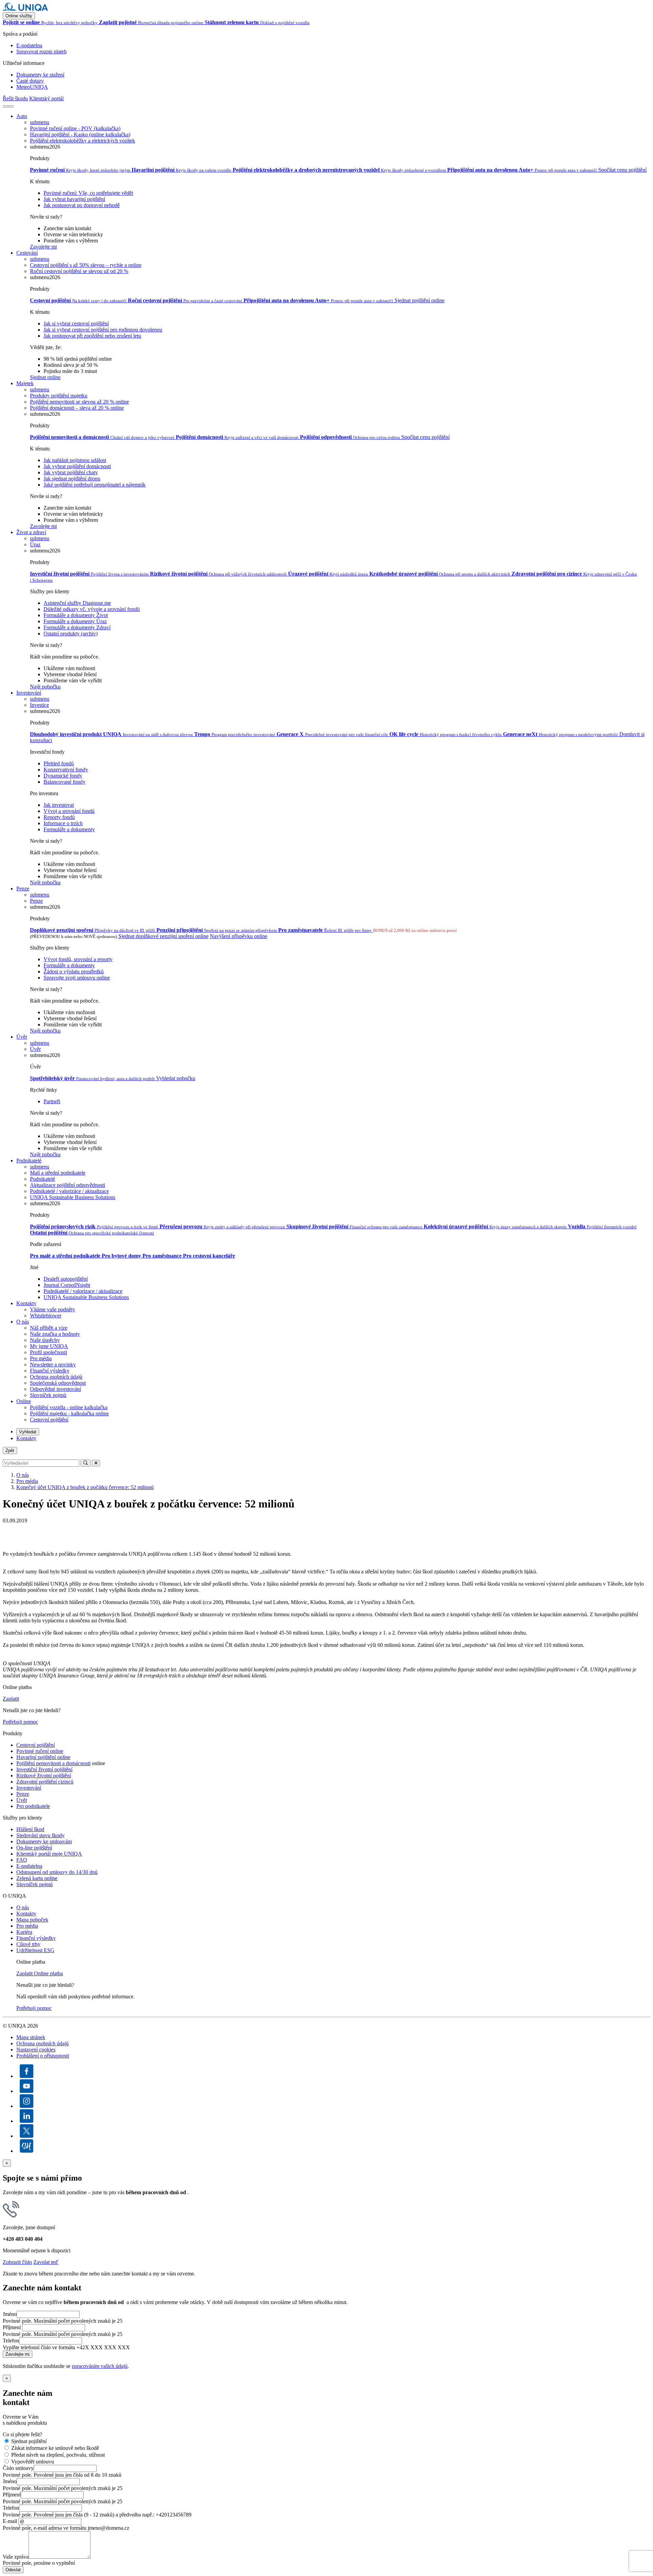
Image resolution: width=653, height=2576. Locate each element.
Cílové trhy (28, 1944)
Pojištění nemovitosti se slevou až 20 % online (79, 402)
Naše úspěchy (45, 1340)
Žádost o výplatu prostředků (74, 971)
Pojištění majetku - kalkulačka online (69, 1413)
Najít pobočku (45, 687)
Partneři (52, 1101)
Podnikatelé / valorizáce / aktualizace (69, 1191)
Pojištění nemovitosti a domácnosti (53, 1763)
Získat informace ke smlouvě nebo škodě (55, 2448)
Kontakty (26, 1303)
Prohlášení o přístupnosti (43, 2056)
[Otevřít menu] (11, 106)
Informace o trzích (63, 823)
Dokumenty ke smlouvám (44, 1841)
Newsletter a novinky (53, 1364)
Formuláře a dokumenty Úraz (75, 621)
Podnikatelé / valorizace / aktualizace (83, 1291)
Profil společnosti (48, 1352)
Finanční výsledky (50, 1371)
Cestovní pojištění (49, 1420)
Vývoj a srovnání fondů (69, 811)
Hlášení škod (30, 1829)
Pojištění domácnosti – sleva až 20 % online (77, 408)
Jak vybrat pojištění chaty (71, 472)
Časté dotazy (30, 81)
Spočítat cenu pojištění (622, 170)
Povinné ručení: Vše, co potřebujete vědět (88, 193)
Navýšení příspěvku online (239, 936)
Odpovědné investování (55, 1389)
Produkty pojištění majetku (59, 396)
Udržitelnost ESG (35, 1950)
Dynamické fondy (63, 776)
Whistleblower (46, 1316)
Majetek (25, 383)
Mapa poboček (32, 1920)
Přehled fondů (59, 763)
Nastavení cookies (36, 2050)
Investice (39, 705)
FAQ (22, 1860)
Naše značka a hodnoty (55, 1334)
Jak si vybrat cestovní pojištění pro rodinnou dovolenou (103, 330)
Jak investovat (59, 805)
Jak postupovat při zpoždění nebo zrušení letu (92, 336)
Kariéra (24, 1932)
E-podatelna (29, 45)
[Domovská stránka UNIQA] (26, 9)
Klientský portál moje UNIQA (49, 1854)
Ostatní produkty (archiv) (71, 634)
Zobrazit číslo (17, 2262)
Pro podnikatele (33, 1806)
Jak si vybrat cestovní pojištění (76, 323)
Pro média (41, 1358)
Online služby (19, 16)
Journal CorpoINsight (67, 1285)
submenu (40, 122)
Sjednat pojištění (29, 2441)
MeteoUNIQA (32, 87)
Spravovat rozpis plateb (41, 52)
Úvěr (22, 1037)
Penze (23, 889)
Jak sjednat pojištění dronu (72, 479)
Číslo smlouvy (18, 2468)
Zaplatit (11, 1699)
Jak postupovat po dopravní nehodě (82, 205)
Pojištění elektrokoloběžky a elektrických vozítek (82, 141)
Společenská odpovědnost (58, 1383)
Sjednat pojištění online (420, 300)
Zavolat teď (46, 2262)
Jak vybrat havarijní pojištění (74, 199)
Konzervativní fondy (66, 770)
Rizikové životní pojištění (44, 1776)
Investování (29, 693)
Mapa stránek (31, 2037)
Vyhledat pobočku (176, 1078)
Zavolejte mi (43, 247)
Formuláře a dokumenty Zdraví (77, 627)
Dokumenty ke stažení (40, 75)
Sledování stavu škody (40, 1835)
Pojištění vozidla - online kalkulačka (69, 1407)
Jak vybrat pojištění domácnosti (77, 466)
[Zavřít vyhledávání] (96, 1463)
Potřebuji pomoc (20, 1722)
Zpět (10, 1451)
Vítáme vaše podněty (53, 1309)
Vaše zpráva (16, 2557)
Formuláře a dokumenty (69, 829)
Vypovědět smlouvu (33, 2462)
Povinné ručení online (40, 1751)
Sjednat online (45, 377)
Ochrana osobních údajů (56, 1377)
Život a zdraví (31, 532)
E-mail (10, 2521)
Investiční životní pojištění (44, 1769)
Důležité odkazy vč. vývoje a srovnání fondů (92, 609)
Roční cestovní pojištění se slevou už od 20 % (79, 271)
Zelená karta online (37, 1878)
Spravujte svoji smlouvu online (77, 978)
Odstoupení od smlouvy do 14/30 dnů (57, 1872)
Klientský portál (46, 98)
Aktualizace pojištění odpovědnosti (68, 1185)
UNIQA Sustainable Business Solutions (73, 1197)
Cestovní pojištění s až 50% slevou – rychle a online (86, 265)
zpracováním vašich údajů (100, 2366)
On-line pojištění (34, 1848)
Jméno (10, 2314)
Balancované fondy (64, 782)
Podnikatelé (29, 1161)
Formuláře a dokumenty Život (76, 615)
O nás (23, 1322)
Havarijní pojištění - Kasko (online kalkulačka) (80, 134)
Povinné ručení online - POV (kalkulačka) (75, 128)
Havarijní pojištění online (43, 1757)
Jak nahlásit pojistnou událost (75, 460)
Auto (22, 116)
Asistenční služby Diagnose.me (77, 603)
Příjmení (12, 2327)
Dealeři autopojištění (66, 1279)
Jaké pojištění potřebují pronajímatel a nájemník (95, 485)
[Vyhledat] (5, 106)
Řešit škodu (15, 98)
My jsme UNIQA (49, 1346)
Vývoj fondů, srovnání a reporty (78, 959)
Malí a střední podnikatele (58, 1173)
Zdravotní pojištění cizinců (45, 1782)
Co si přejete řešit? (22, 2434)
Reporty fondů (59, 817)
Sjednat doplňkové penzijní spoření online (163, 936)
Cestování (27, 253)
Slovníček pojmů (48, 1395)
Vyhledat (28, 1432)
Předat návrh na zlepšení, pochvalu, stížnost (58, 2455)
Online (24, 1401)
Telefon (11, 2341)
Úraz (35, 544)
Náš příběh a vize (49, 1328)
